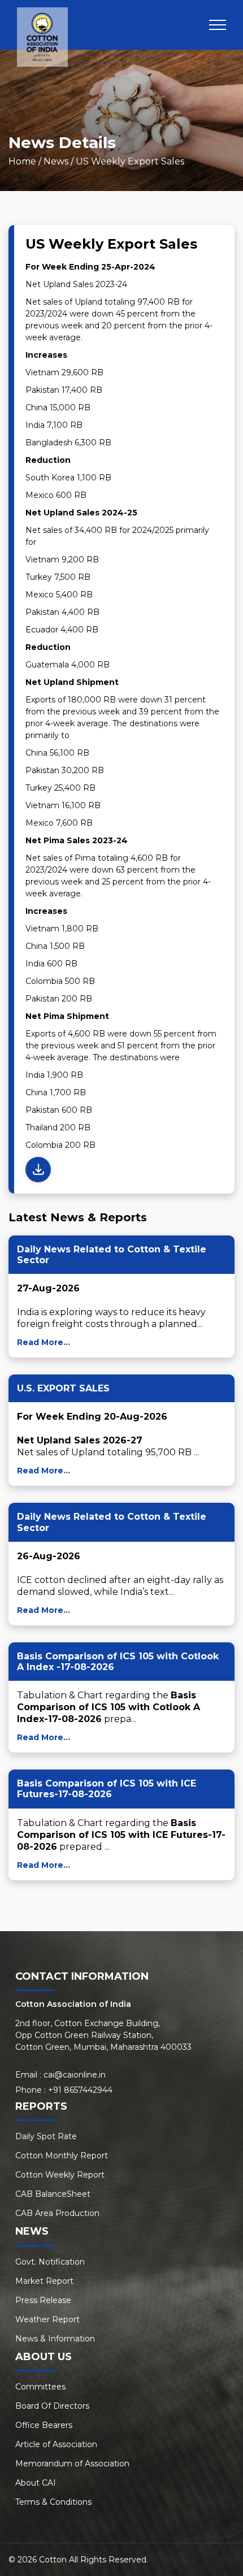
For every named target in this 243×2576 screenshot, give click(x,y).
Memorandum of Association (72, 2464)
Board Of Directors (52, 2406)
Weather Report (47, 2319)
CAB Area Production (57, 2213)
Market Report (44, 2281)
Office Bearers (44, 2425)
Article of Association (56, 2444)
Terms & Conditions (53, 2502)
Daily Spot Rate (46, 2136)
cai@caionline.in (75, 2075)
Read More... (44, 1342)
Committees (40, 2387)
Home (22, 161)
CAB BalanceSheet (53, 2194)
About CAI (36, 2483)
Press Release (43, 2300)
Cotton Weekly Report (60, 2175)
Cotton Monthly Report (62, 2156)
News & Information (55, 2339)
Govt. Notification (50, 2262)
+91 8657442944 (80, 2090)
